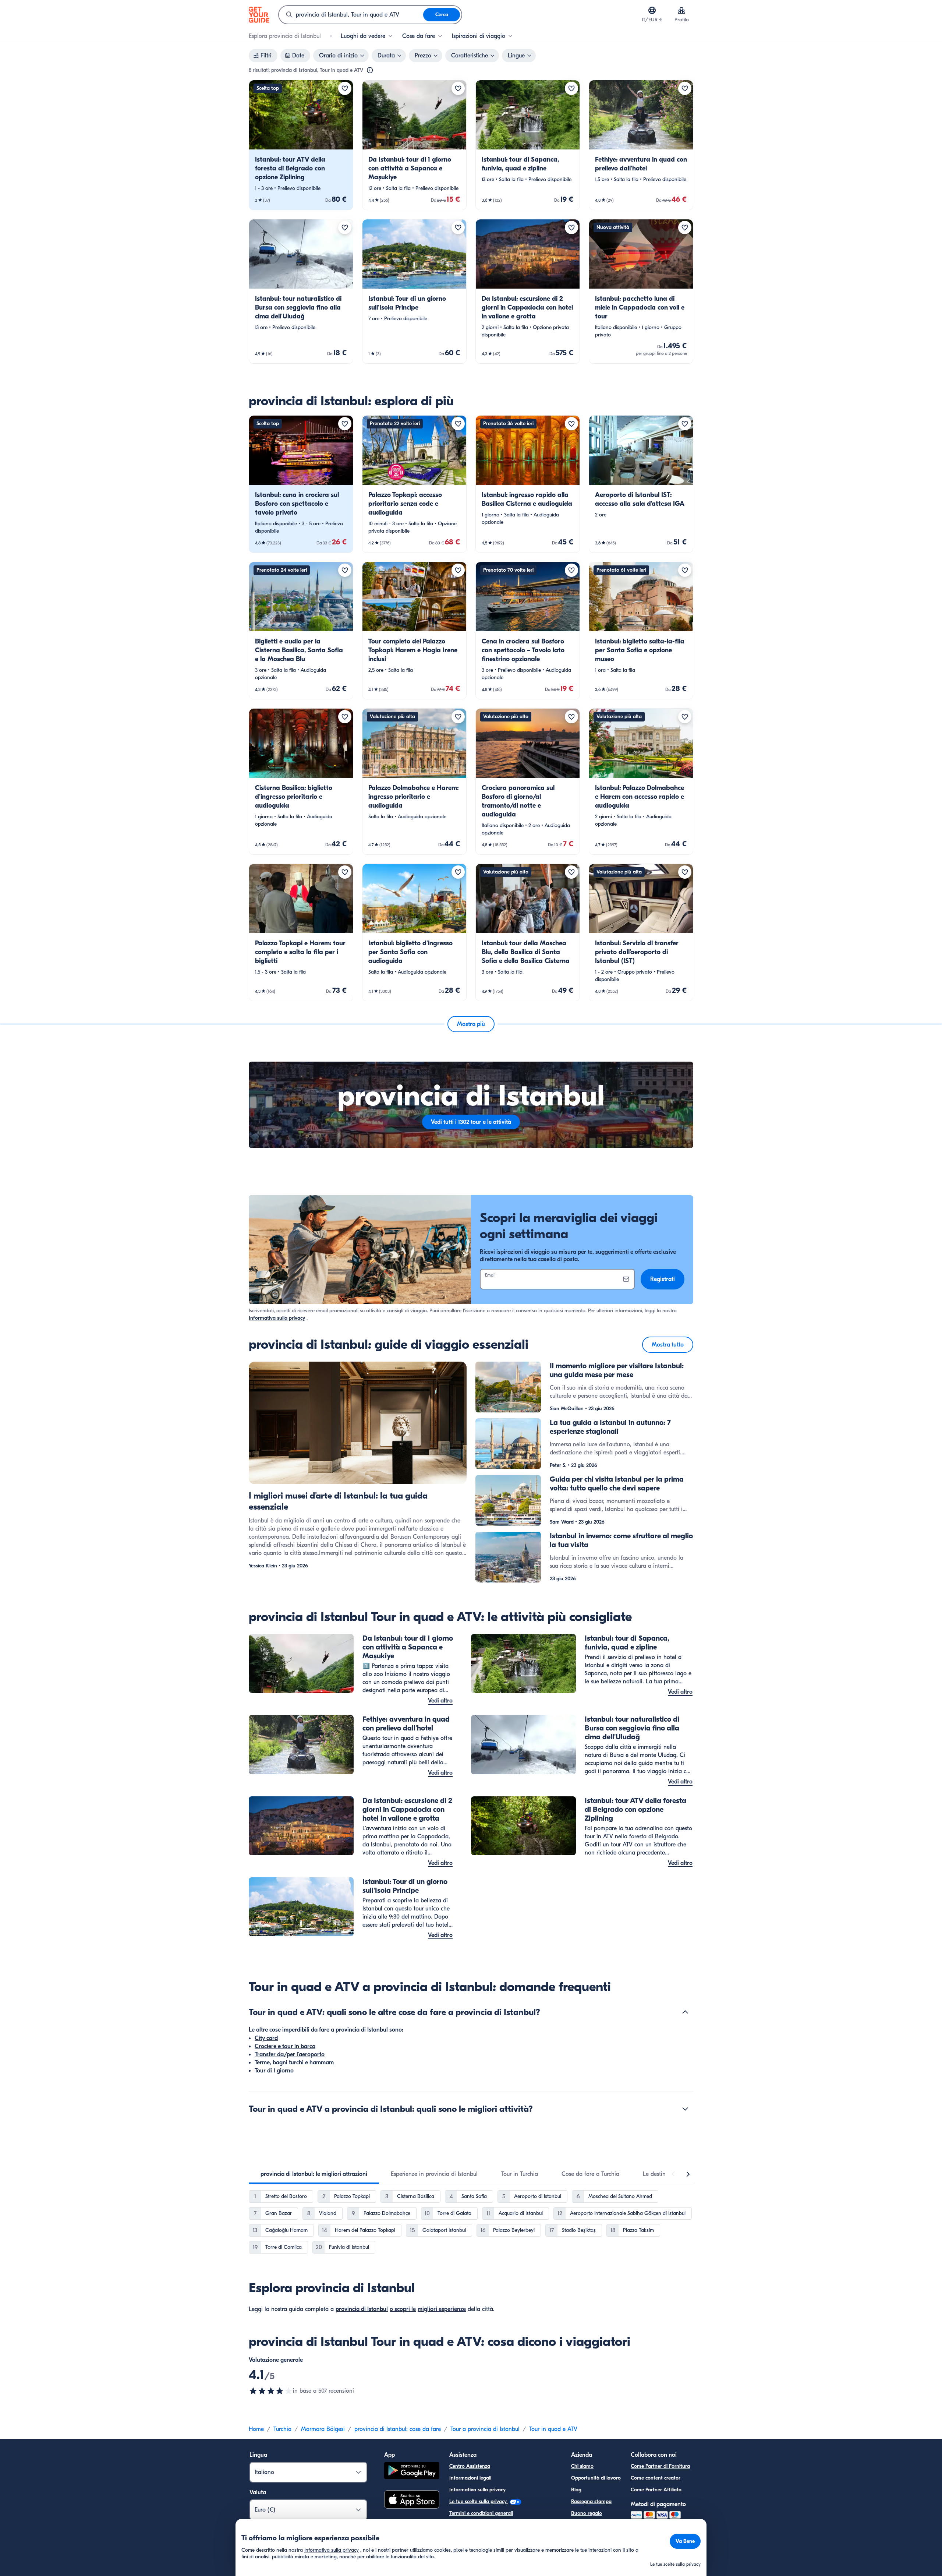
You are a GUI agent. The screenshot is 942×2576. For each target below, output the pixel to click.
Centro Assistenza (470, 2466)
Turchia (282, 2429)
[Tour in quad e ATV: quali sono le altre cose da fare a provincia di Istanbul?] (685, 2012)
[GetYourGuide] (259, 15)
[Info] (370, 70)
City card (266, 2038)
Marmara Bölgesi (323, 2429)
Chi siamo (582, 2466)
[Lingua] (652, 10)
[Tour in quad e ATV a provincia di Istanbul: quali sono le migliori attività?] (685, 2109)
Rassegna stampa (591, 2501)
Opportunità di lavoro (596, 2478)
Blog (576, 2490)
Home (256, 2429)
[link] (301, 145)
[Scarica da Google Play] (412, 2472)
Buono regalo (587, 2513)
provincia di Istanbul (362, 2309)
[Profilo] (681, 10)
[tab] (314, 2174)
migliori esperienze (442, 2309)
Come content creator (656, 2478)
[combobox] (351, 15)
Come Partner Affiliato (656, 2490)
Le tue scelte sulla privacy (479, 2501)
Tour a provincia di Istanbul (485, 2429)
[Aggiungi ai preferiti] (345, 88)
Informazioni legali (470, 2478)
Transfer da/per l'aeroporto (290, 2054)
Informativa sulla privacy (277, 1318)
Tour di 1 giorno (274, 2071)
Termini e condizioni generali (481, 2513)
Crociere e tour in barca (285, 2046)
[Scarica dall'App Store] (412, 2501)
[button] (301, 145)
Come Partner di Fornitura (660, 2466)
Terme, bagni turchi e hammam (294, 2062)
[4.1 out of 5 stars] (271, 2391)
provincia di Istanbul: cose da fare (398, 2429)
